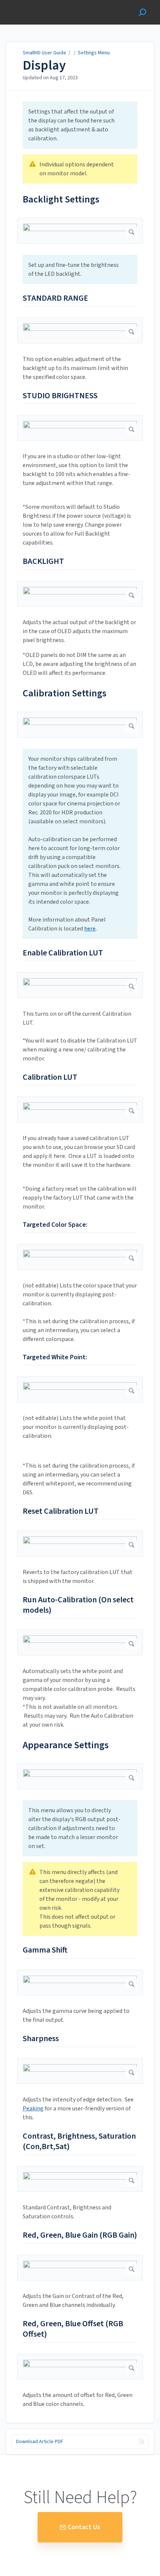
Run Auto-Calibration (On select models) (78, 1605)
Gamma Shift (45, 1950)
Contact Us (84, 2527)
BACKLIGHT (43, 562)
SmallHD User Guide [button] (33, 4)
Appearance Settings (66, 1745)
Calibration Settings (65, 693)
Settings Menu (94, 53)
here (90, 929)
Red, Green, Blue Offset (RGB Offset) (73, 2329)
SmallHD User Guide (44, 53)
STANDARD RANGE (55, 299)
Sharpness (41, 2039)
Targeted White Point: (55, 1357)
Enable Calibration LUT (63, 953)
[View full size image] (80, 231)
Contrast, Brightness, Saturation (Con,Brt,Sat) (79, 2142)
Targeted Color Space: (55, 1225)
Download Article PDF (40, 2442)
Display (44, 66)
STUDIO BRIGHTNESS (60, 396)
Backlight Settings (61, 199)
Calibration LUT (50, 1078)
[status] (80, 125)
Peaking (33, 2109)
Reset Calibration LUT (61, 1512)
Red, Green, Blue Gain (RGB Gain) (80, 2235)
